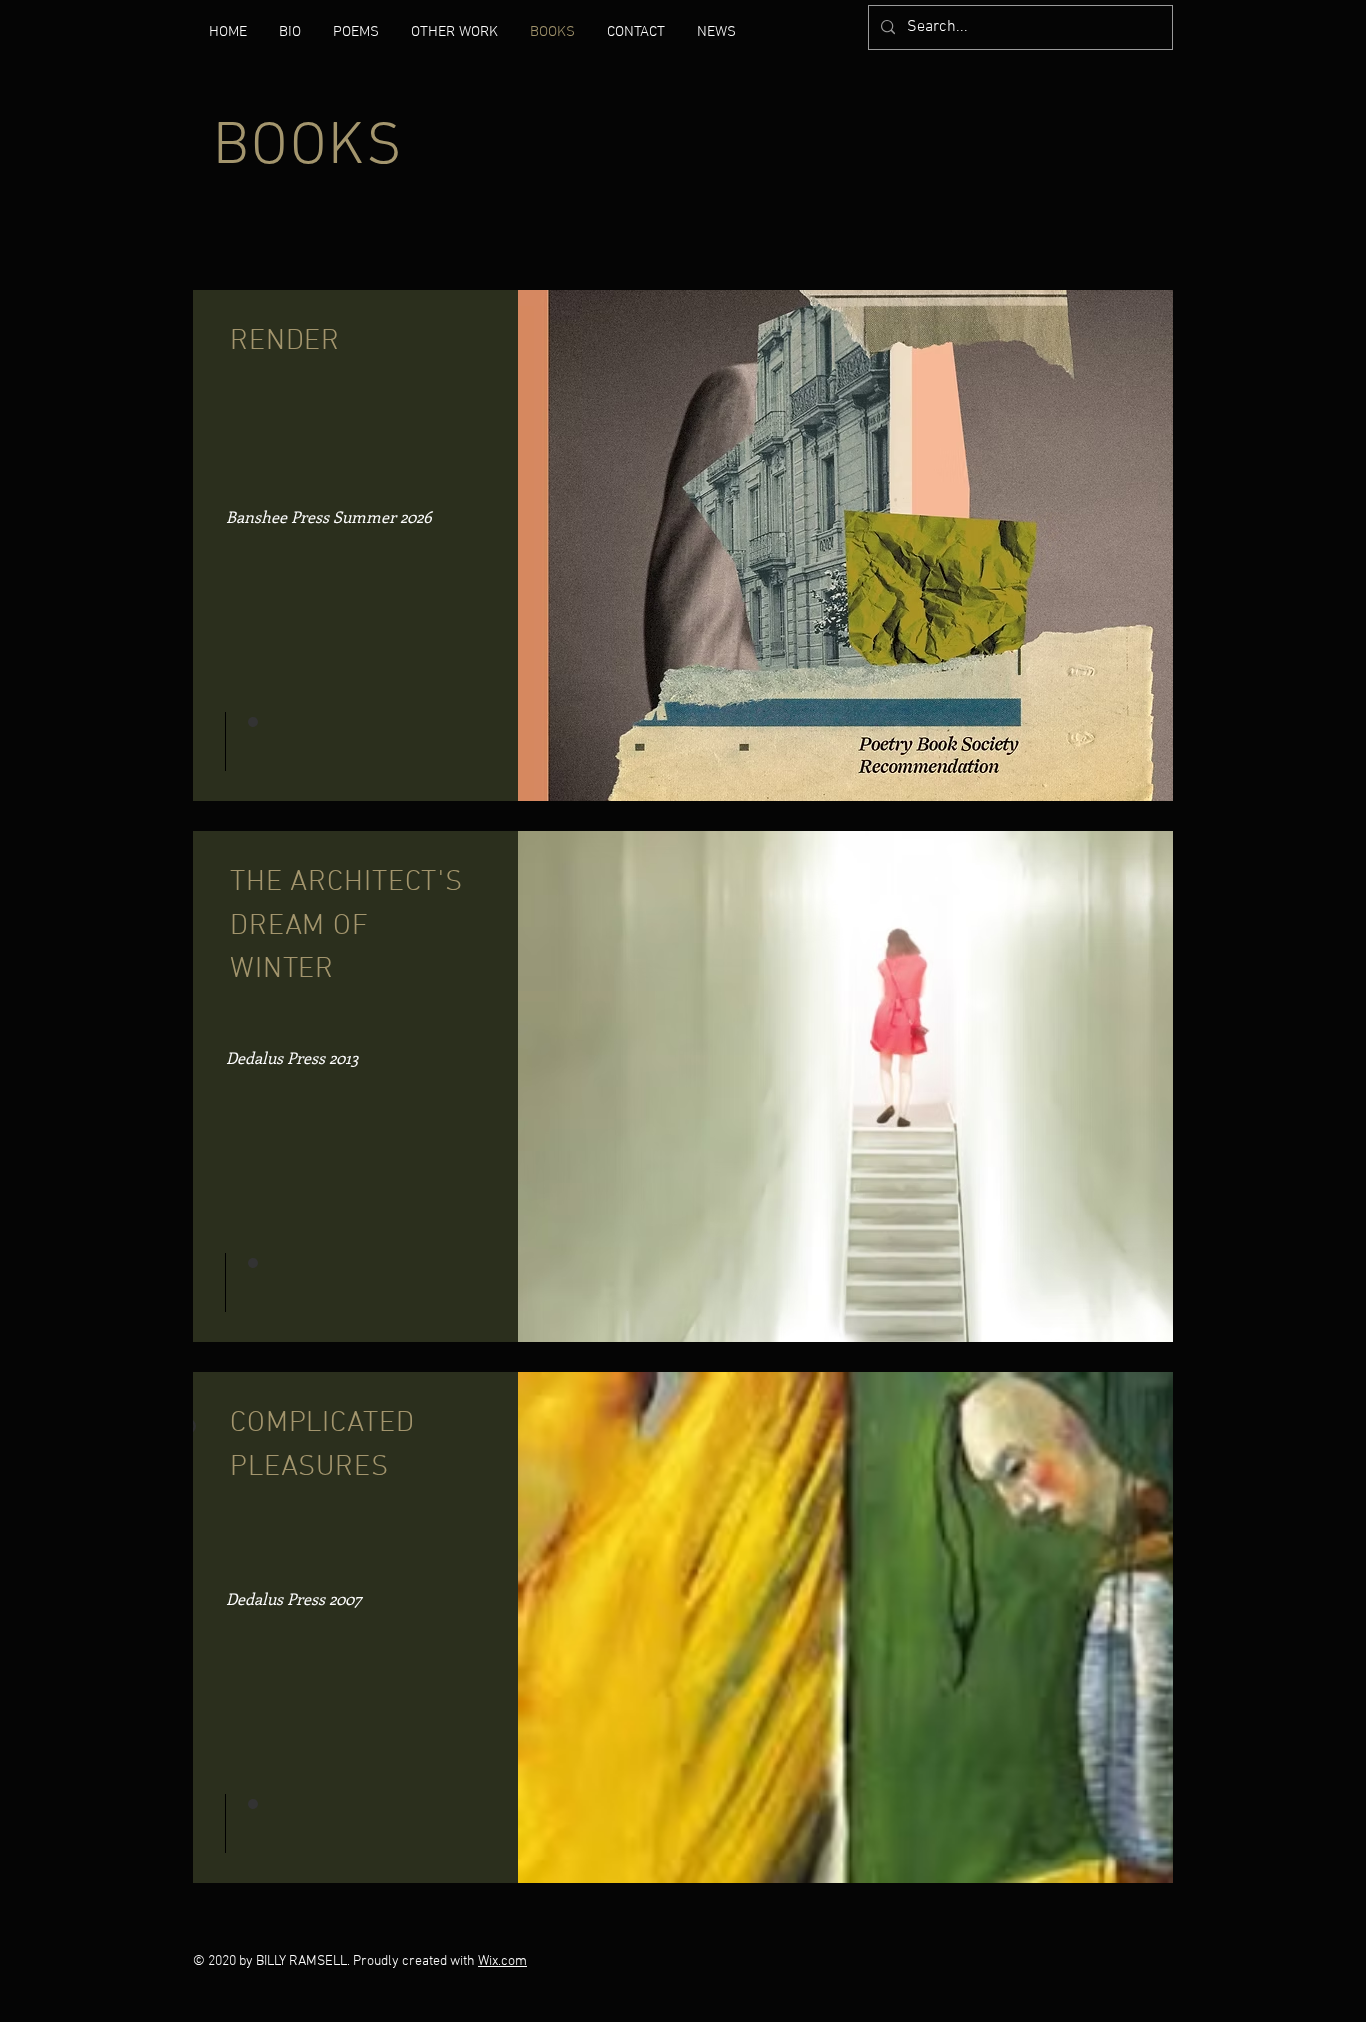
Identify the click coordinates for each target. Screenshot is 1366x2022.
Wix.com (502, 1961)
